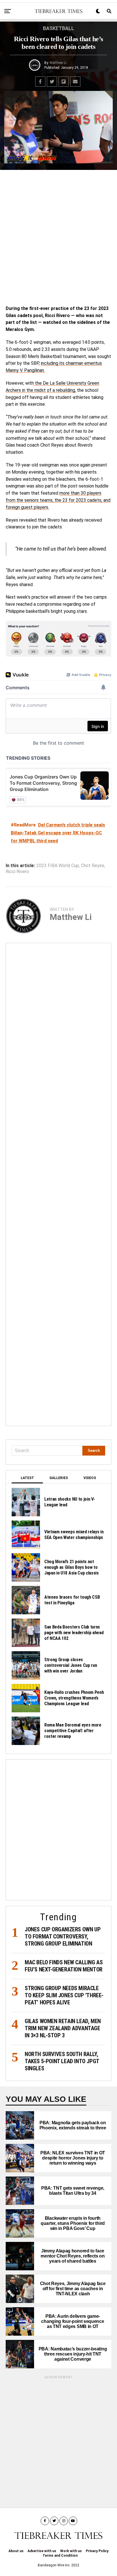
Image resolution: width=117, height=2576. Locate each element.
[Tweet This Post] (52, 82)
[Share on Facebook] (40, 82)
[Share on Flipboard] (64, 82)
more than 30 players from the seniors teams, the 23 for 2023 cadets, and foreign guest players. (58, 500)
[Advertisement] (58, 236)
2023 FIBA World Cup (58, 866)
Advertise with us (42, 2551)
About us (16, 2551)
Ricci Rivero (17, 872)
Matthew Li (58, 63)
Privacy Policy (97, 2551)
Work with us (71, 2551)
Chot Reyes (93, 866)
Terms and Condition (60, 2556)
